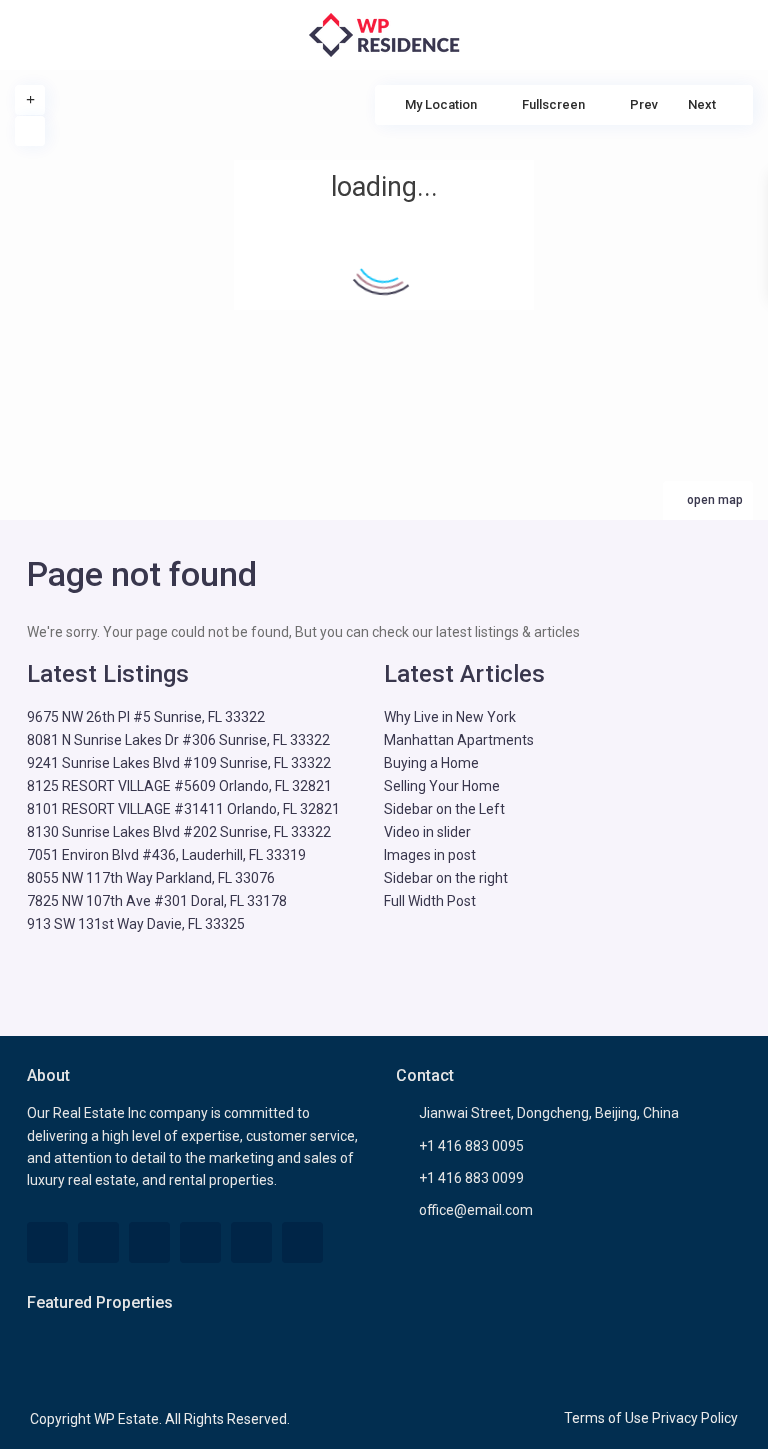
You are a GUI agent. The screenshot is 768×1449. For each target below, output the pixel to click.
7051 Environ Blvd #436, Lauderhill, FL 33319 (166, 855)
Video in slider (427, 832)
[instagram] (302, 1242)
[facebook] (47, 1242)
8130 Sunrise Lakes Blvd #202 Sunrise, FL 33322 (179, 832)
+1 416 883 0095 (471, 1146)
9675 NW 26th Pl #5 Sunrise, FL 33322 (146, 717)
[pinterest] (200, 1242)
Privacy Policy (695, 1418)
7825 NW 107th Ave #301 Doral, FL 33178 (157, 901)
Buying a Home (431, 763)
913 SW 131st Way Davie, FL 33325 (136, 924)
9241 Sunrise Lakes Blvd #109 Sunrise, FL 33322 (179, 763)
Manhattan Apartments (459, 740)
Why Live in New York (450, 717)
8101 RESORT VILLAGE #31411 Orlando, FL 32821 (183, 809)
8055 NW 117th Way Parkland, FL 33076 (151, 878)
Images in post (430, 855)
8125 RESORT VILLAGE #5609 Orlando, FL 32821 (179, 786)
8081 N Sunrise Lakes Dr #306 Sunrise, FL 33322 (178, 740)
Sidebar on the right (446, 878)
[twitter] (98, 1242)
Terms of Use (606, 1418)
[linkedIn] (149, 1242)
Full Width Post (430, 901)
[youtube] (251, 1242)
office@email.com (476, 1210)
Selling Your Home (442, 786)
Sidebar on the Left (444, 809)
